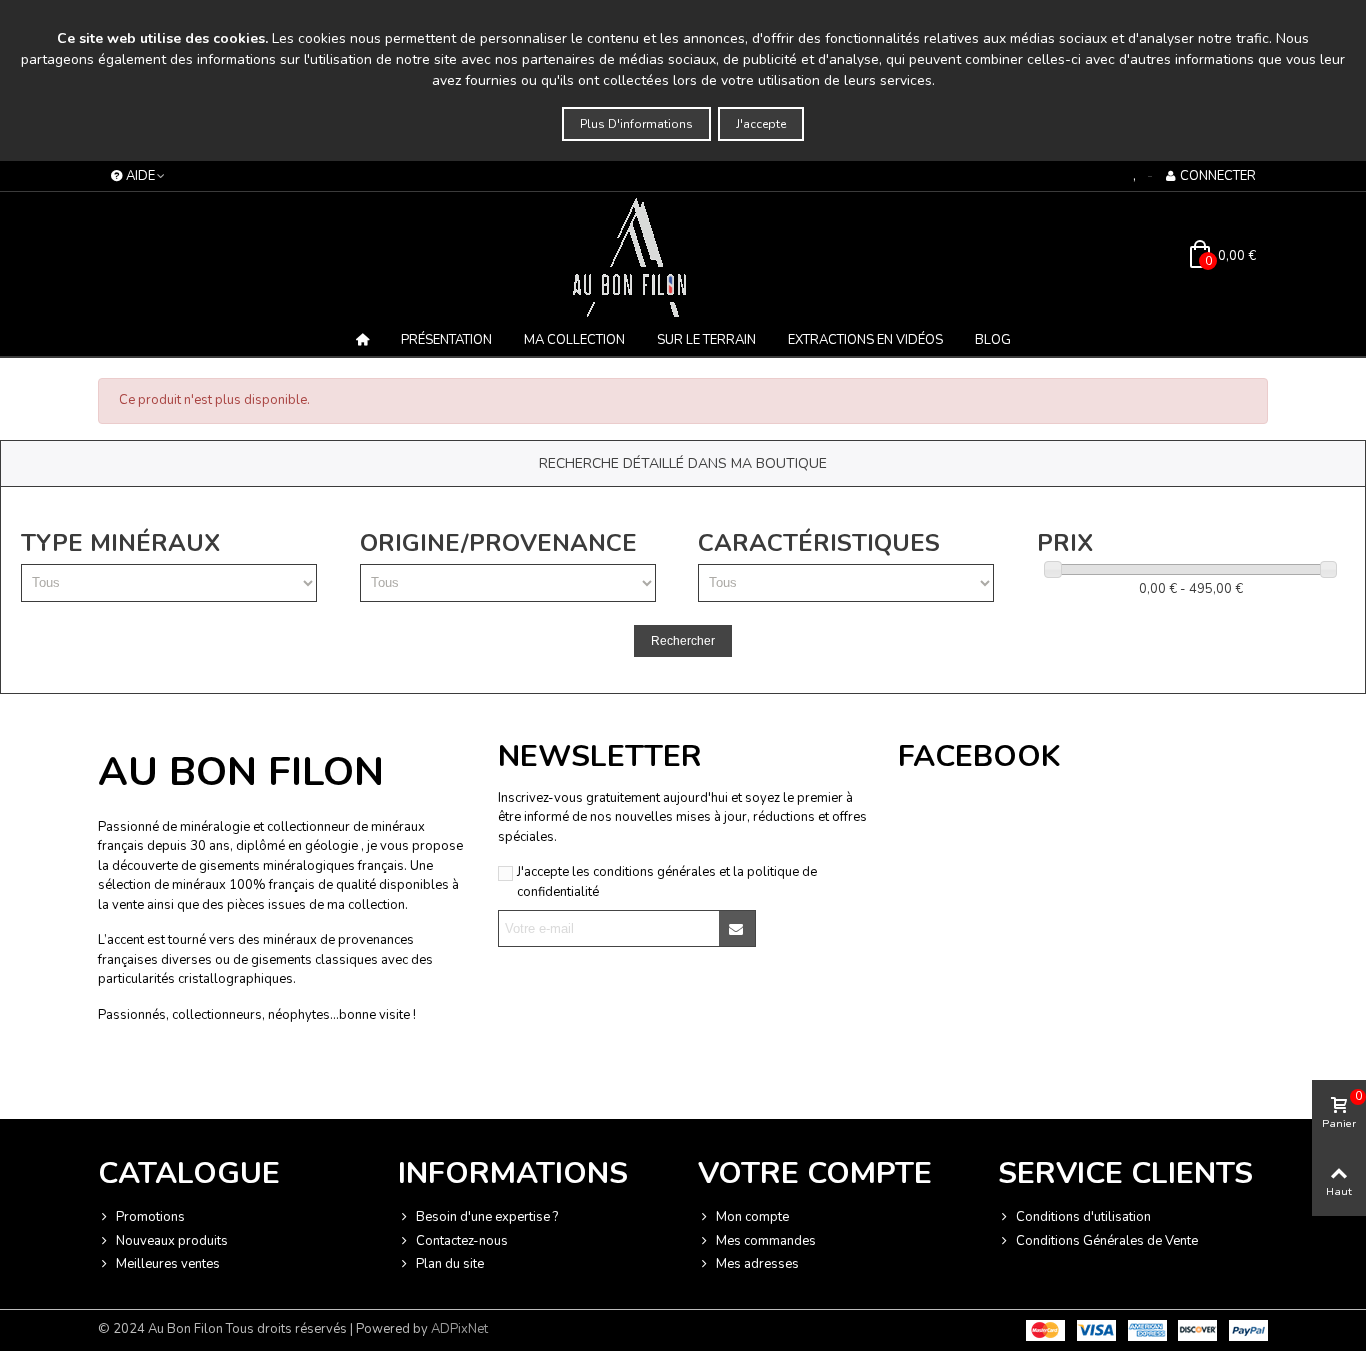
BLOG (993, 340)
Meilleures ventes (168, 1264)
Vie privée (249, 1079)
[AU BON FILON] (683, 257)
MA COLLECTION (574, 340)
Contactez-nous (462, 1241)
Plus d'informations (636, 124)
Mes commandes (766, 1241)
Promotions (150, 1217)
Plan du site (450, 1264)
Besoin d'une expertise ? (487, 1217)
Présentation (446, 340)
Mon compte (752, 1217)
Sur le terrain (706, 340)
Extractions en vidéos (865, 340)
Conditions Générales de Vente (1107, 1241)
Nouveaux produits (172, 1241)
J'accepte (761, 124)
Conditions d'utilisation (1083, 1217)
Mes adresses (757, 1264)
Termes (299, 1079)
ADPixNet (459, 1329)
